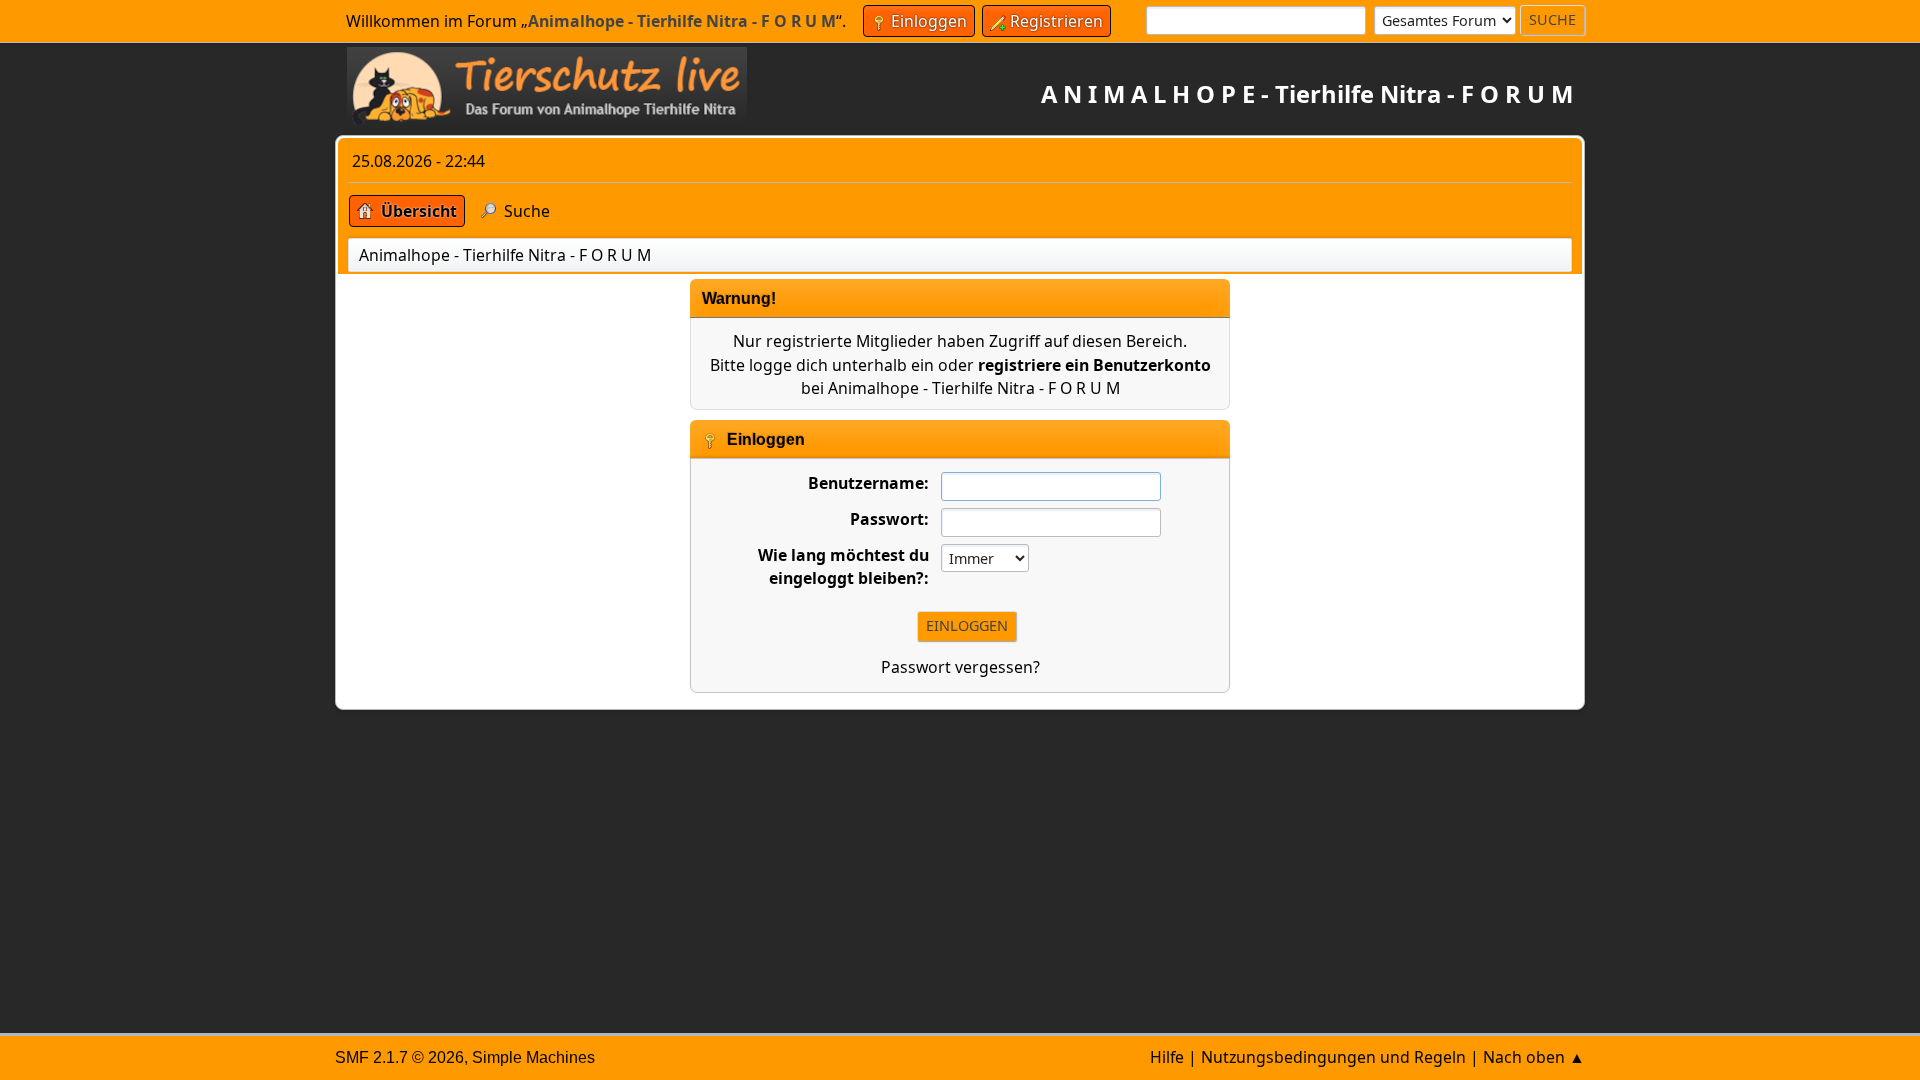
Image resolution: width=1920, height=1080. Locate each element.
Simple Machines (533, 1057)
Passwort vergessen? (960, 667)
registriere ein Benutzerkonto (1094, 365)
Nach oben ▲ (1534, 1057)
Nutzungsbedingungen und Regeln (1333, 1057)
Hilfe (1167, 1057)
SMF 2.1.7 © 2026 (399, 1057)
